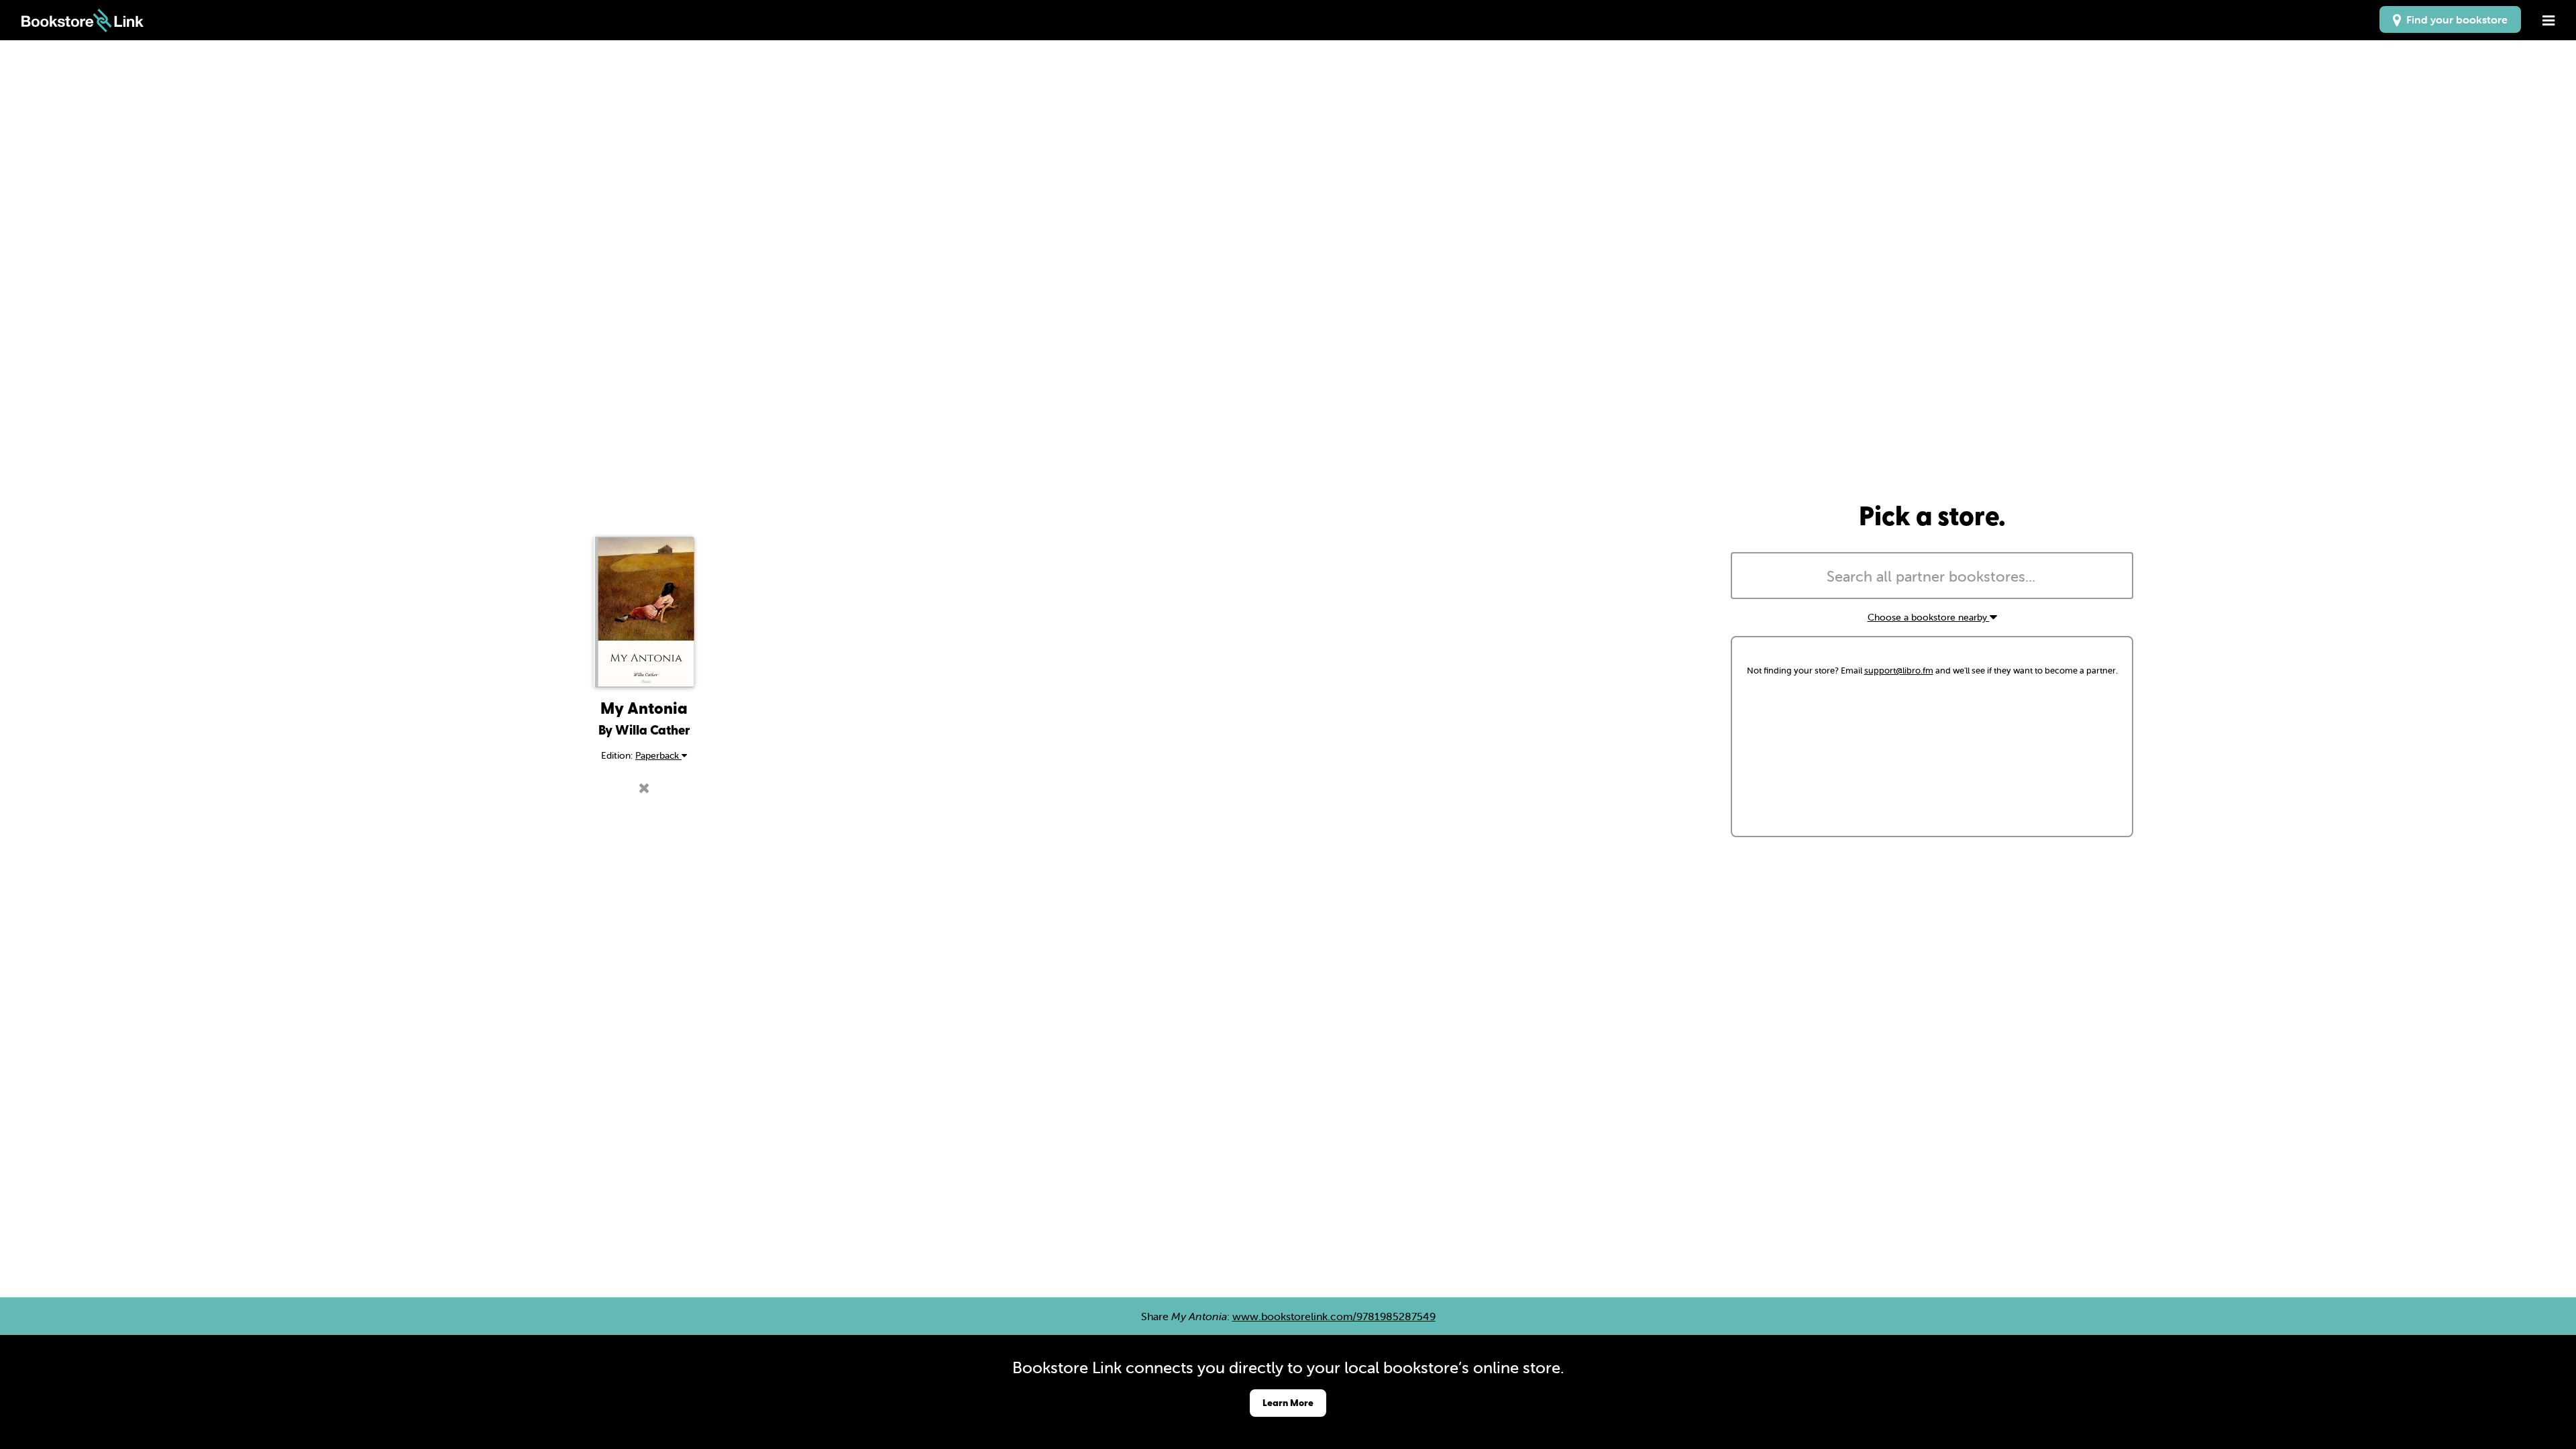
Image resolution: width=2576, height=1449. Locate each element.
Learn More (1288, 1402)
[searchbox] (1932, 577)
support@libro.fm (1899, 670)
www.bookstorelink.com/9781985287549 (1334, 1316)
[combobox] (1932, 576)
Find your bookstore (2454, 19)
